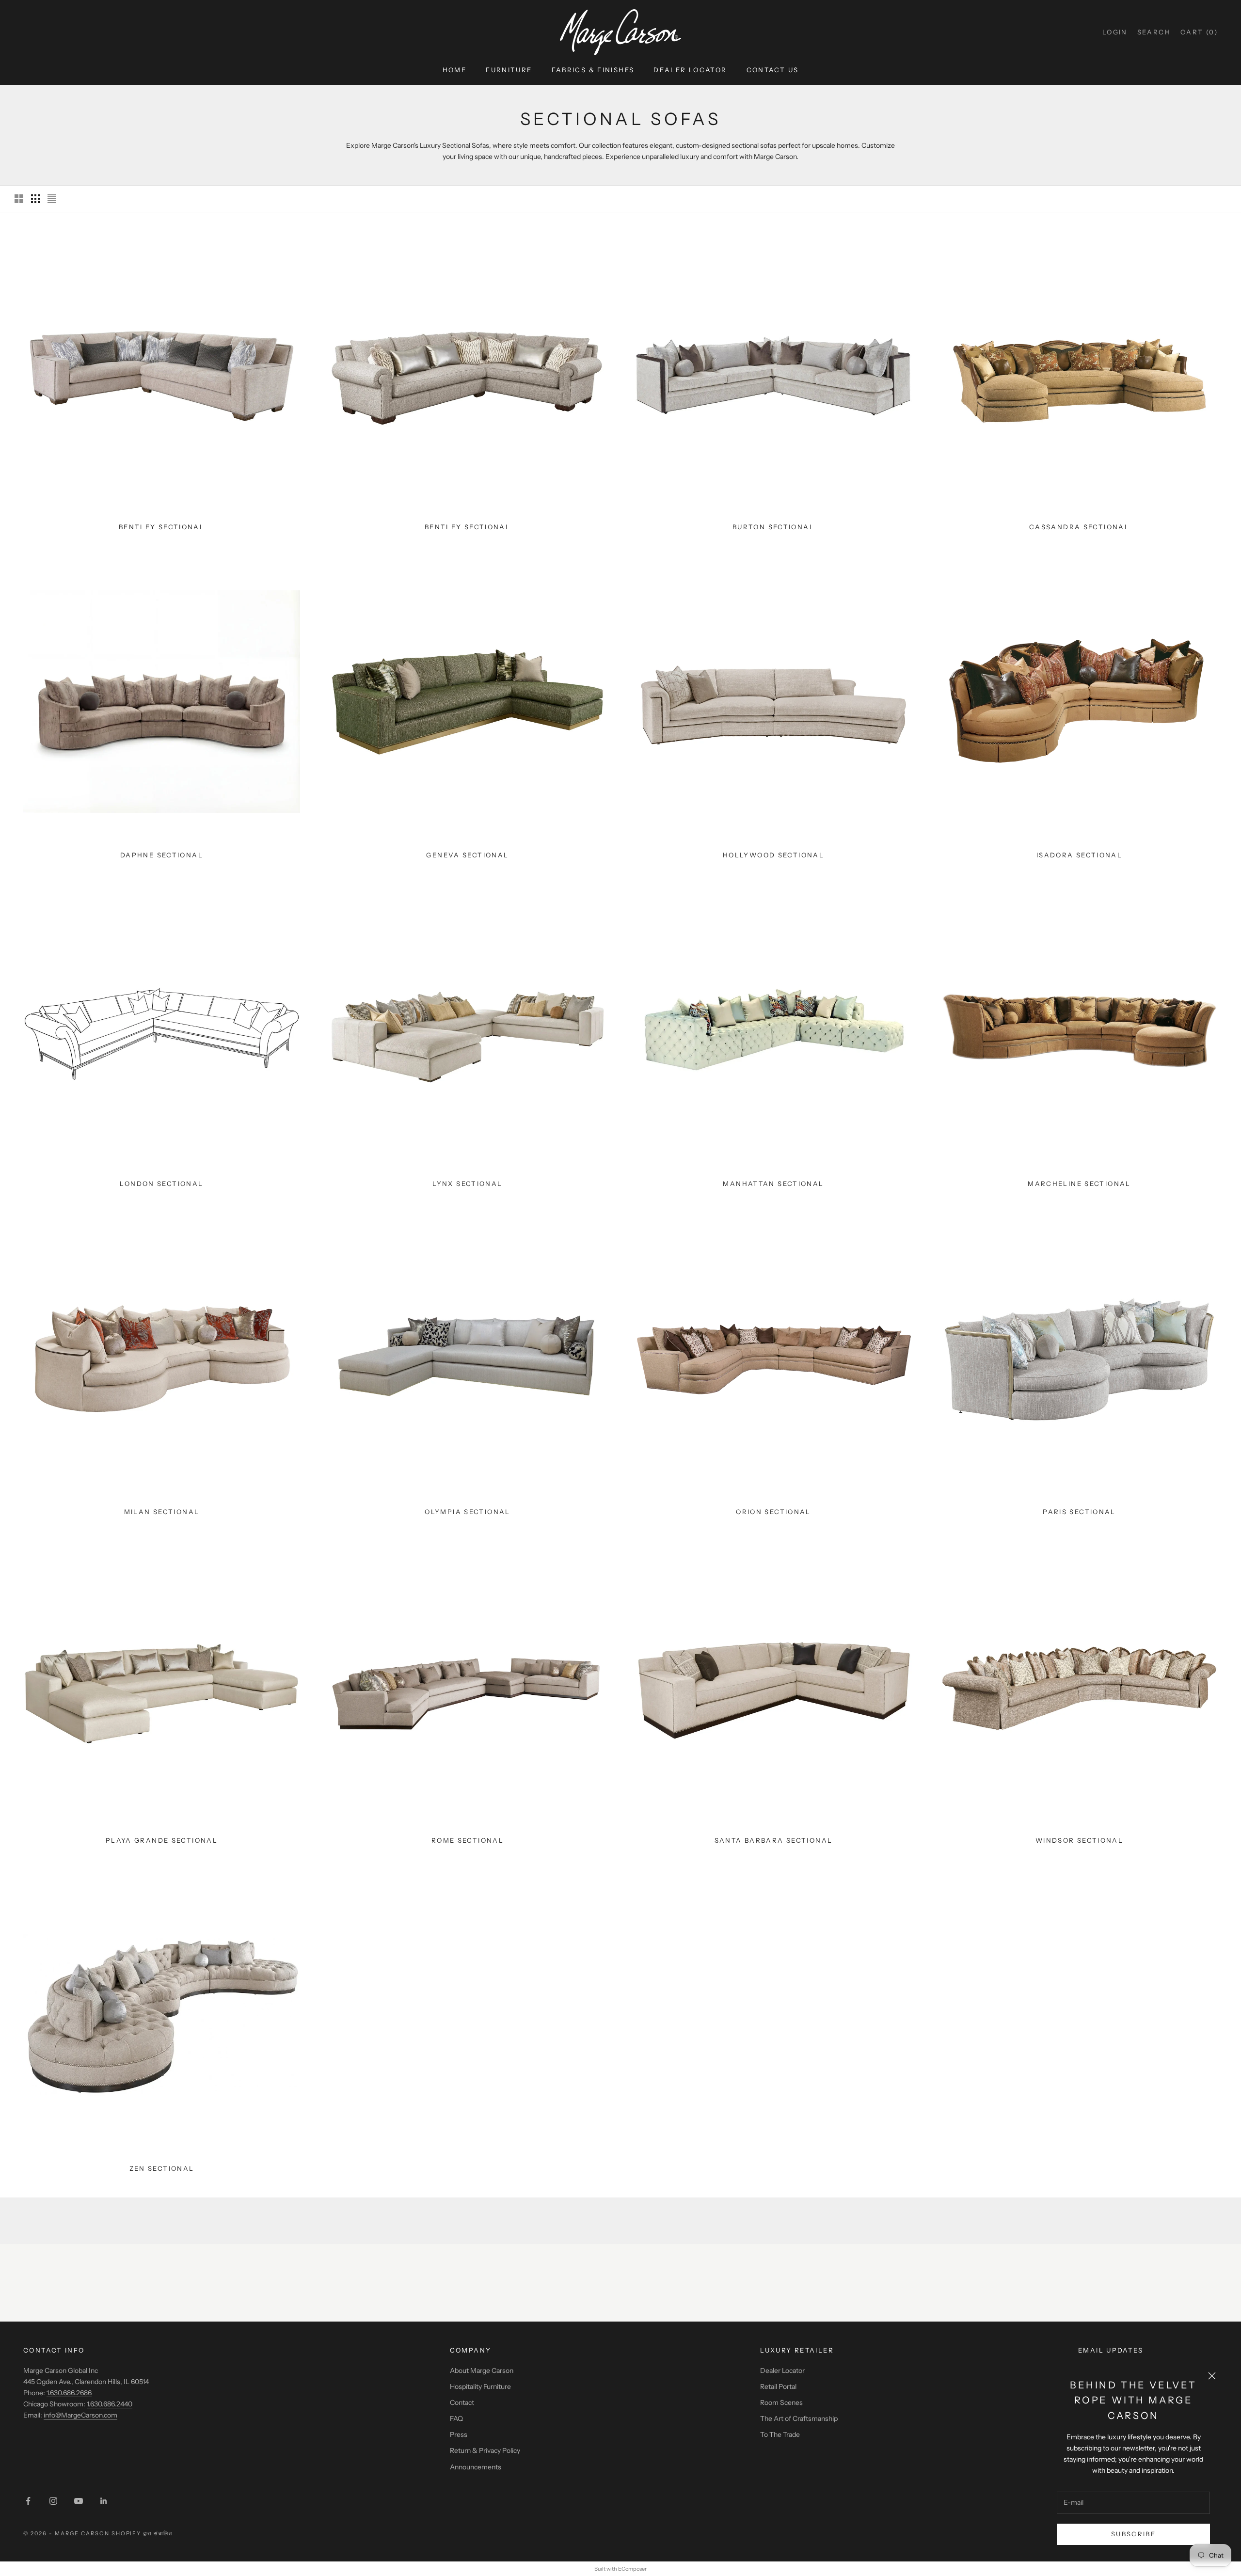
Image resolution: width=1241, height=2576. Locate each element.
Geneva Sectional (467, 855)
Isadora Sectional (1079, 855)
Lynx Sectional (467, 1184)
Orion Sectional (773, 1512)
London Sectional (161, 1184)
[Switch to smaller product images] (35, 199)
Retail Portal (778, 2386)
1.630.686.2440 (110, 2404)
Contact (462, 2402)
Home (455, 70)
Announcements (476, 2467)
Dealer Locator (690, 70)
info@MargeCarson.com (80, 2415)
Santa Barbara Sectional (774, 1840)
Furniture (509, 70)
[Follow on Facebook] (28, 2501)
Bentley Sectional (162, 527)
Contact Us (773, 70)
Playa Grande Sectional (162, 1840)
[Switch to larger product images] (19, 199)
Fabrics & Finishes (593, 70)
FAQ (456, 2418)
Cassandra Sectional (1079, 527)
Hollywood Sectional (773, 855)
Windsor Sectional (1079, 1840)
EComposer (632, 2569)
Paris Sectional (1079, 1512)
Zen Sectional (162, 2168)
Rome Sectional (468, 1840)
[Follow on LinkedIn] (104, 2501)
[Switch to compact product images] (52, 199)
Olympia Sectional (467, 1512)
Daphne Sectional (162, 855)
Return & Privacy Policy (485, 2450)
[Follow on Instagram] (53, 2501)
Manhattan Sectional (773, 1184)
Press (459, 2434)
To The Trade (780, 2434)
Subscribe (1133, 2534)
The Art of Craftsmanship (799, 2418)
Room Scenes (781, 2402)
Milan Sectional (162, 1512)
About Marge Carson (482, 2371)
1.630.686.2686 (69, 2393)
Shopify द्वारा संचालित (142, 2533)
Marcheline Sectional (1079, 1184)
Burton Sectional (773, 527)
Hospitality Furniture (480, 2386)
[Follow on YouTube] (79, 2501)
